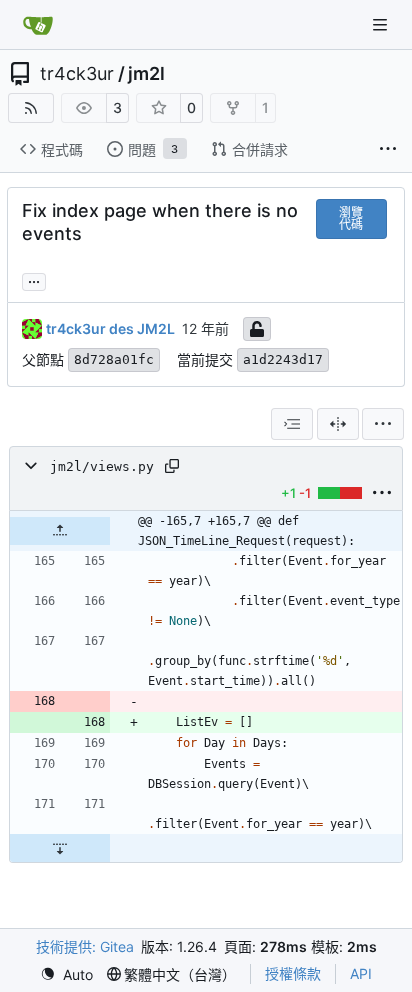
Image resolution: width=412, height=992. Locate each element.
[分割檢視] (338, 424)
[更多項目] (388, 149)
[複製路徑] (172, 466)
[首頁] (38, 25)
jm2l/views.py (102, 466)
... (34, 279)
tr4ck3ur (77, 74)
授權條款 (293, 973)
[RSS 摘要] (31, 108)
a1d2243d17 (283, 359)
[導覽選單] (382, 24)
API (361, 973)
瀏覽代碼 (351, 218)
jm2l (146, 74)
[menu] (383, 424)
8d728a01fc (114, 359)
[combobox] (292, 424)
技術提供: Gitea (85, 946)
